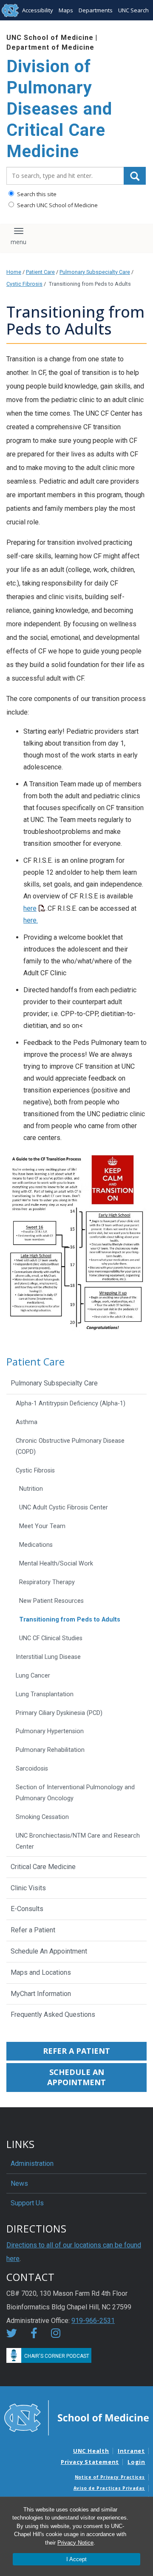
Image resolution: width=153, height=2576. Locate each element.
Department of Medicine (50, 47)
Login (136, 2462)
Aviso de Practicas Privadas (109, 2488)
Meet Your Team (42, 1526)
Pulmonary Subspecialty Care (95, 272)
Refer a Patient (33, 1930)
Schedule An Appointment (49, 1951)
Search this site (36, 194)
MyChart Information (41, 1994)
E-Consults (27, 1909)
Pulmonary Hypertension (50, 1731)
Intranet (131, 2451)
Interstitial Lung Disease (48, 1657)
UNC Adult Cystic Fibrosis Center (64, 1508)
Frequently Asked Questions (53, 2014)
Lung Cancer (33, 1676)
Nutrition (31, 1489)
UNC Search (133, 10)
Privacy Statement (90, 2462)
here (30, 908)
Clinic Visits (28, 1888)
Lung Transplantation (45, 1694)
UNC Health (91, 2451)
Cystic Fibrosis (24, 284)
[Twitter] (12, 2335)
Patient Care (40, 272)
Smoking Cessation (42, 1817)
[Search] (135, 176)
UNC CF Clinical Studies (51, 1638)
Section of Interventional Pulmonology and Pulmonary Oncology (75, 1793)
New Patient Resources (51, 1601)
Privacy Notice (75, 2543)
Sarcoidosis (32, 1769)
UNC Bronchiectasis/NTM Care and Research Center (78, 1841)
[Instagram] (56, 2335)
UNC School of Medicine (50, 38)
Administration (32, 2164)
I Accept (76, 2559)
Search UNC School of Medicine (57, 205)
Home (14, 272)
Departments (96, 10)
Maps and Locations (41, 1972)
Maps (66, 10)
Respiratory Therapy (47, 1582)
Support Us (27, 2203)
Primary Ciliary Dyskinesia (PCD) (59, 1713)
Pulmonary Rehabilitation (50, 1750)
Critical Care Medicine (43, 1867)
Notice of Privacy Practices (110, 2477)
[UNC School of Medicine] (76, 2417)
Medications (36, 1545)
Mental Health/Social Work (56, 1564)
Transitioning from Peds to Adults (70, 1620)
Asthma (27, 1422)
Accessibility (38, 10)
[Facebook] (34, 2335)
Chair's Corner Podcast (57, 2356)
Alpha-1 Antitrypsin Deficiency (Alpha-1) (71, 1403)
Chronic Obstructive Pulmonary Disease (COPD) (70, 1446)
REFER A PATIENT (76, 2051)
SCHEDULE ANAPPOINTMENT (76, 2077)
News (19, 2183)
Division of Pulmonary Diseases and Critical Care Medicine (59, 109)
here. (31, 920)
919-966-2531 (93, 2321)
